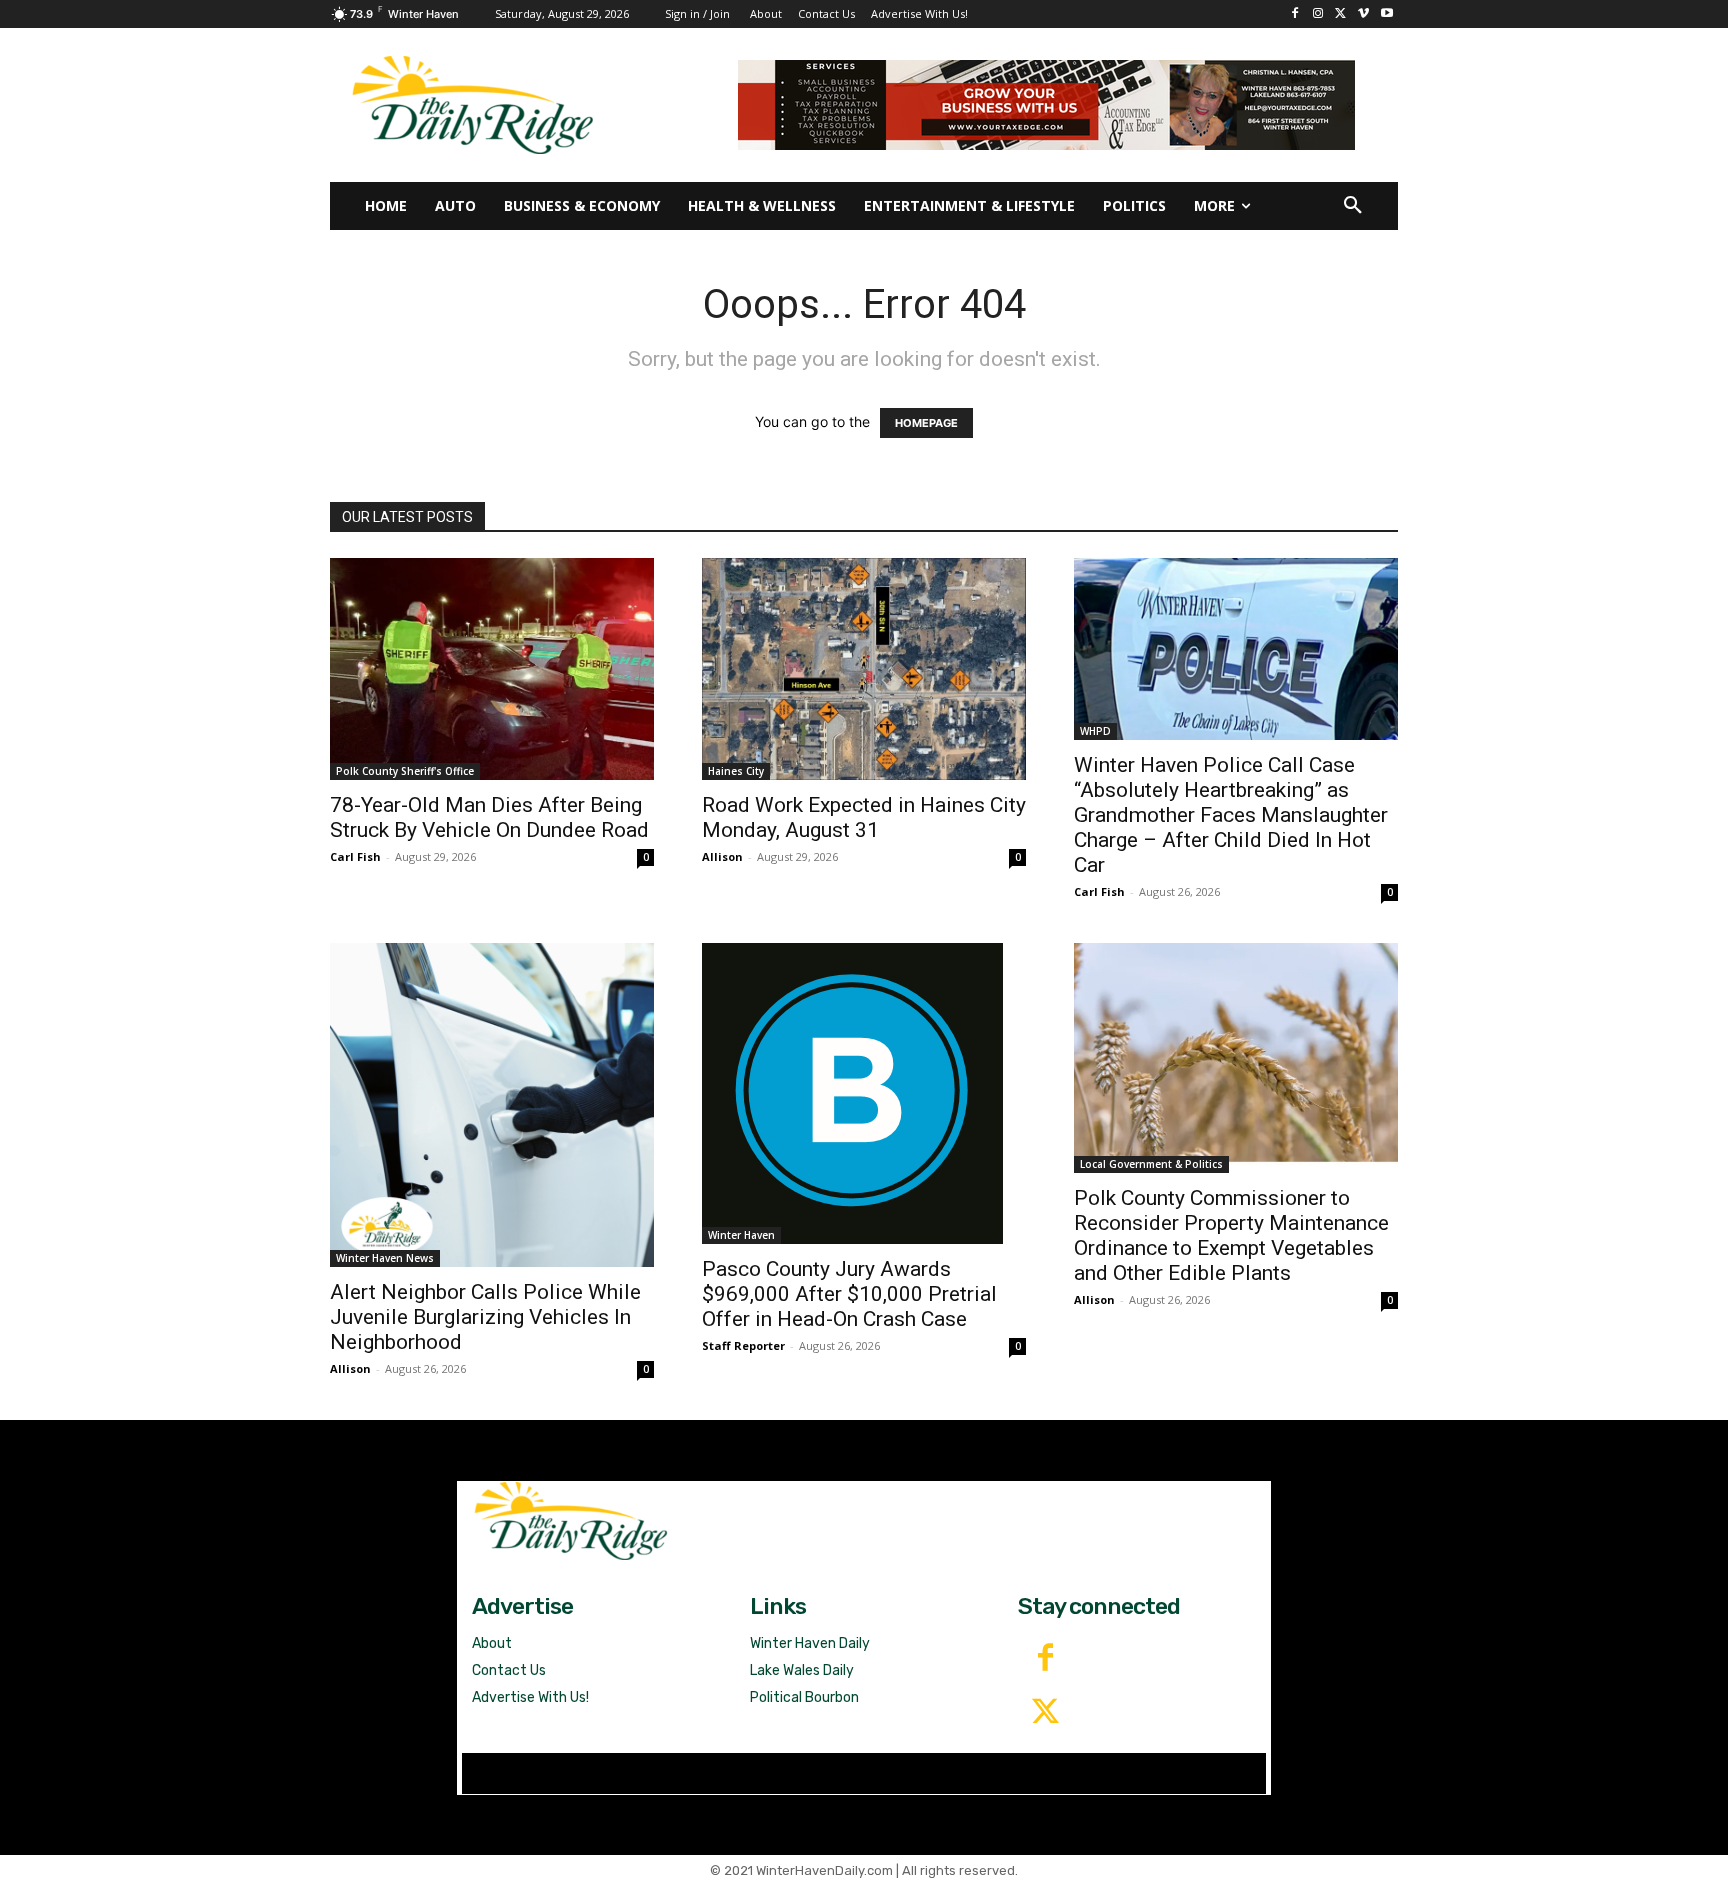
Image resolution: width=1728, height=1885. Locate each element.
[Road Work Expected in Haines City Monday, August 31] (864, 669)
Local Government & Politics (1151, 1164)
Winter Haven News (385, 1258)
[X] (1341, 14)
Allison (722, 856)
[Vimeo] (1363, 14)
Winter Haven (741, 1235)
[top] (1046, 105)
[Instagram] (1318, 14)
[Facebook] (1295, 14)
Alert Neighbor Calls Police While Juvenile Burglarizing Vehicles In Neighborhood (485, 1317)
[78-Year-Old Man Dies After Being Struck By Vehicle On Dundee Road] (492, 669)
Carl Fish (355, 856)
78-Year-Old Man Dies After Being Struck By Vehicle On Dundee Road (489, 817)
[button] (1353, 206)
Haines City (736, 771)
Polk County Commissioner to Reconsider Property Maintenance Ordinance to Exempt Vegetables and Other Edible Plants (1231, 1235)
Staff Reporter (743, 1345)
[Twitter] (1045, 1713)
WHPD (1095, 731)
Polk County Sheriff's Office (405, 771)
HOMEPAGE (926, 423)
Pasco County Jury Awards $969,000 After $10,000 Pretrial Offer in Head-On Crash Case (849, 1294)
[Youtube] (1386, 14)
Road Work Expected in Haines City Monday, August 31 (864, 817)
